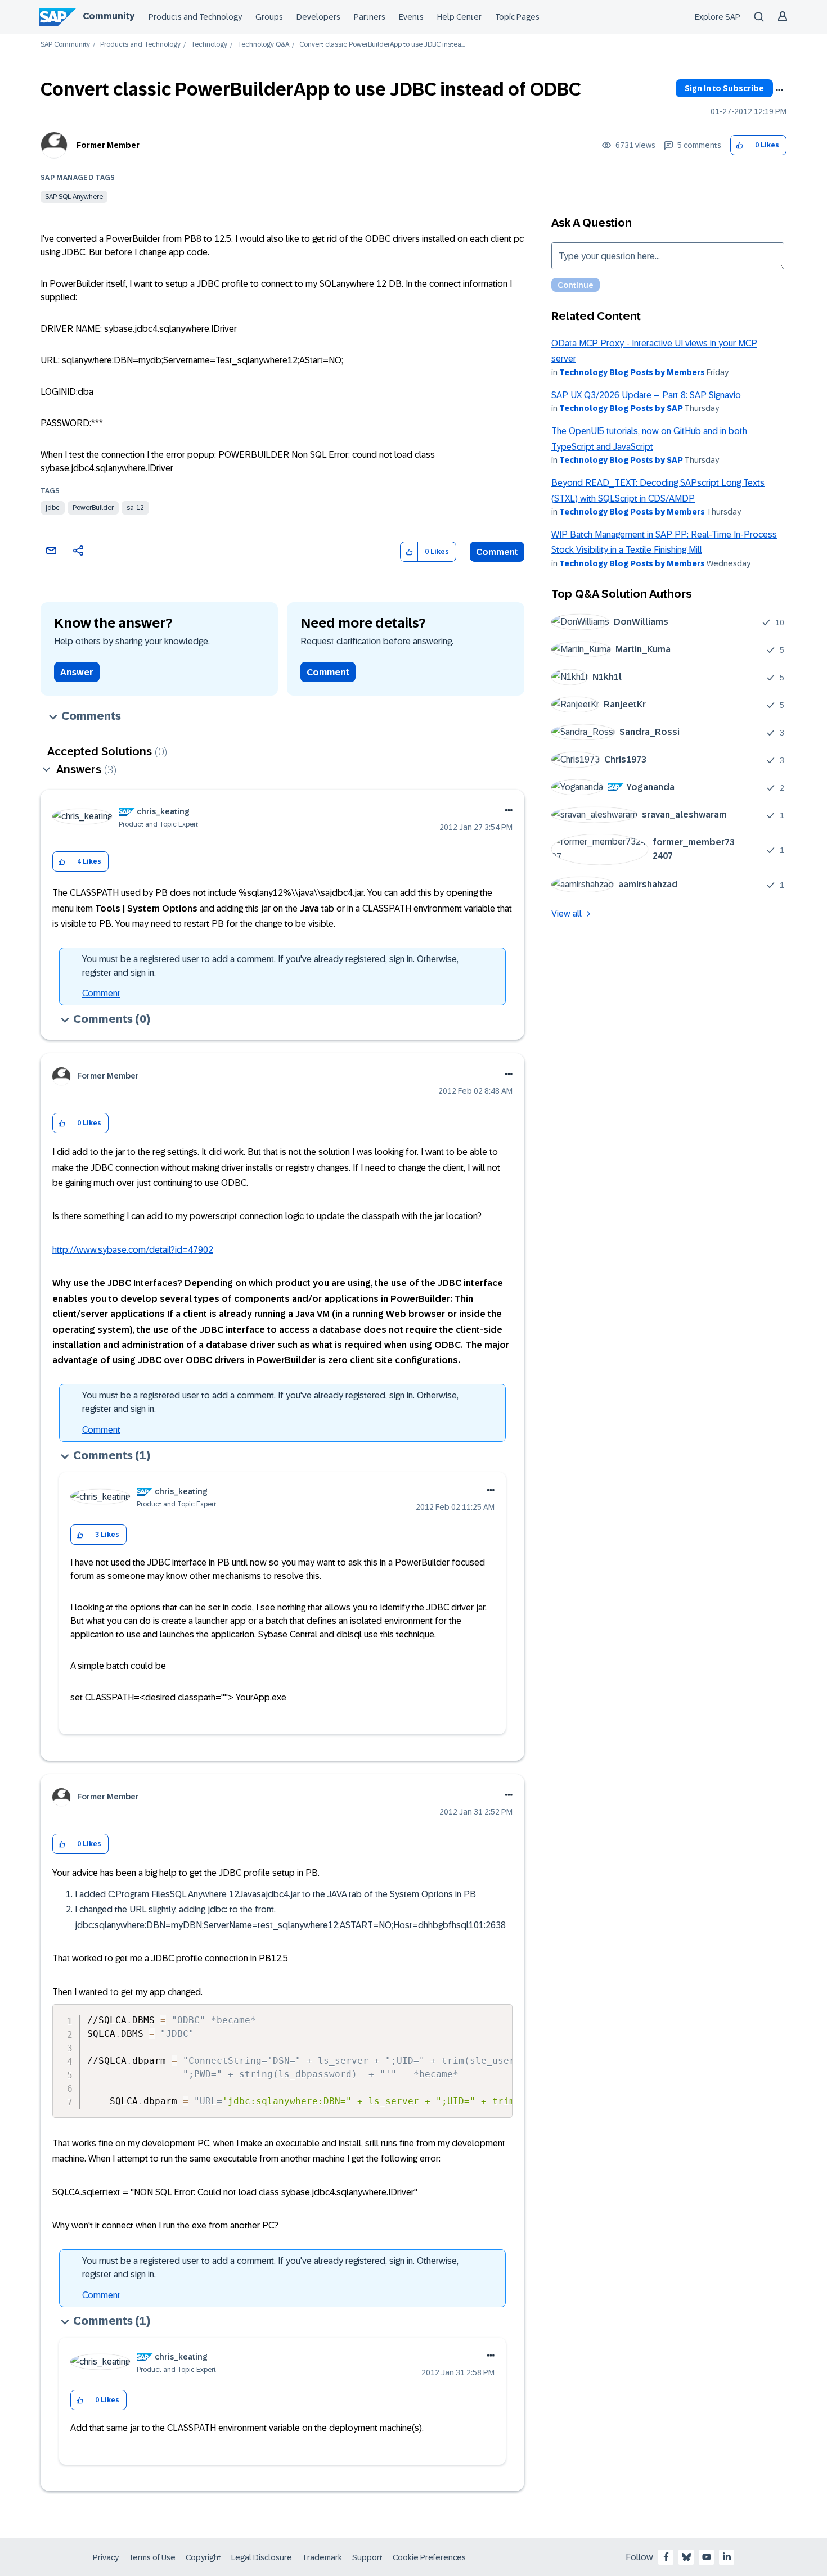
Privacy (106, 2557)
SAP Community (65, 45)
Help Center (459, 17)
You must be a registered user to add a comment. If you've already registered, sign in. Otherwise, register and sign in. (270, 966)
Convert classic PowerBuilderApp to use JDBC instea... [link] (382, 45)
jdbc (53, 508)
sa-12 (135, 508)
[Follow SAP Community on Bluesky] (686, 2557)
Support (367, 2557)
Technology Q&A (263, 45)
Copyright (203, 2557)
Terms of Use (152, 2557)
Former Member (108, 145)
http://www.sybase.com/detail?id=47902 (133, 1250)
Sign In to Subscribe (724, 88)
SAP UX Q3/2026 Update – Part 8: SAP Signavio (646, 395)
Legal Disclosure (262, 2557)
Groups (269, 17)
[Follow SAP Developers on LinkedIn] (727, 2557)
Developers (318, 17)
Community (109, 16)
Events (411, 17)
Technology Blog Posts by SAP (621, 408)
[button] (740, 145)
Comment (497, 552)
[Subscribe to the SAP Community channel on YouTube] (707, 2557)
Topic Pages (517, 17)
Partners (370, 17)
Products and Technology (195, 17)
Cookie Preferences (429, 2557)
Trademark (322, 2557)
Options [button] (779, 90)
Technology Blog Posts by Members (632, 372)
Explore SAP (718, 17)
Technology (209, 45)
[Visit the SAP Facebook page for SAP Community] (666, 2557)
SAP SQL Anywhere (74, 197)
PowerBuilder (93, 508)
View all (567, 913)
